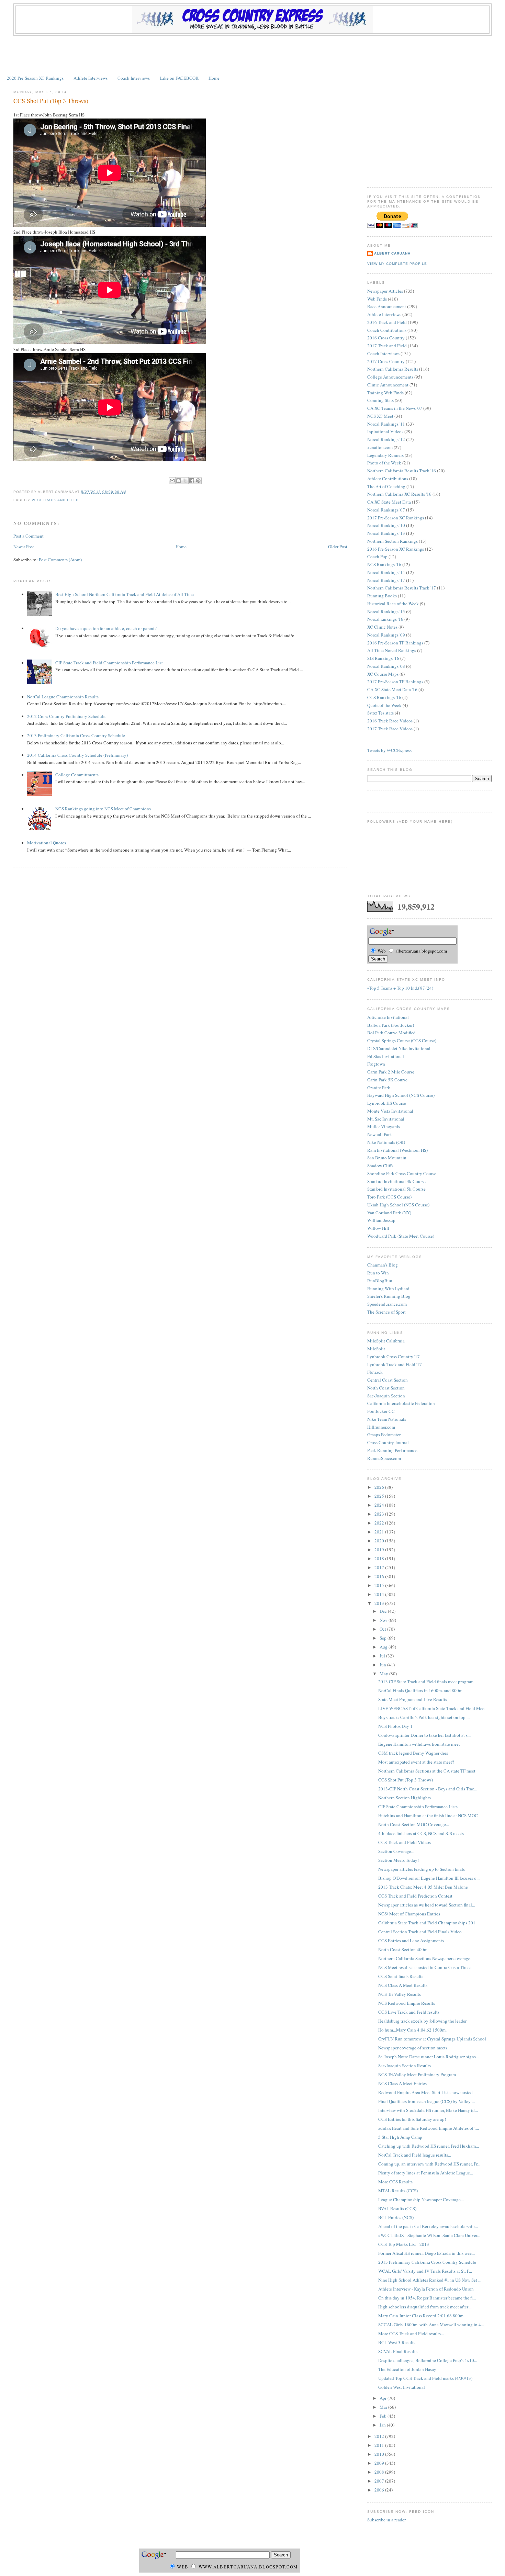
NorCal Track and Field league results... (415, 2155)
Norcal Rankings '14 (386, 572)
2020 (380, 1541)
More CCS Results (395, 2182)
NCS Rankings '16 (384, 564)
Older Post (338, 547)
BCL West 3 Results (397, 2342)
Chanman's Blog (383, 1265)
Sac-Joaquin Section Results (405, 2066)
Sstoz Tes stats (380, 713)
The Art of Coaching (386, 486)
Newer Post (24, 547)
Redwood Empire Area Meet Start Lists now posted (425, 2092)
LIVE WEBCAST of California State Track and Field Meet (432, 1708)
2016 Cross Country (386, 338)
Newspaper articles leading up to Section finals (422, 1869)
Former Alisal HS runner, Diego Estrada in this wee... (427, 2253)
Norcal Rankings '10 (386, 525)
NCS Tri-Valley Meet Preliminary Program (417, 2074)
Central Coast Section (388, 1380)
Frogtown (376, 1064)
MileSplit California (386, 1341)
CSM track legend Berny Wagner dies (413, 1753)
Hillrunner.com (381, 1427)
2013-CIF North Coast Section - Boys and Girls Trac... (428, 1789)
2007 (380, 2481)
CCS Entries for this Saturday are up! (412, 2119)
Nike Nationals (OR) (386, 1142)
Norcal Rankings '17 (386, 580)
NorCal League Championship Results (63, 697)
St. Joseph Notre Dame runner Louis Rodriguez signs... (429, 2057)
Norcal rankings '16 (385, 619)
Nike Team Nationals (387, 1419)
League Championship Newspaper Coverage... (421, 2200)
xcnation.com (380, 447)
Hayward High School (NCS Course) (401, 1095)
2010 (380, 2454)
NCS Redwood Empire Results (407, 2003)
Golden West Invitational (402, 2387)
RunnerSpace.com (384, 1458)
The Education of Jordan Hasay (407, 2369)
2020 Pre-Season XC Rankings (35, 78)
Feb (384, 2416)
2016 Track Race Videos (390, 721)
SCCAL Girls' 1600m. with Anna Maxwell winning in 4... (431, 2325)
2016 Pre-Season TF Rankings (395, 643)
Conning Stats (380, 400)
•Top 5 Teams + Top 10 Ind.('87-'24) (400, 988)
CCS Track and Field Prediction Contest (415, 1896)
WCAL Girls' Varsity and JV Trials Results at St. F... (425, 2271)
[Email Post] (128, 492)
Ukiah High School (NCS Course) (398, 1205)
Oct (383, 1629)
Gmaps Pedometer (384, 1435)
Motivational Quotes (47, 843)
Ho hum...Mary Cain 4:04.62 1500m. (412, 2030)
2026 (380, 1487)
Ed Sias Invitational (386, 1056)
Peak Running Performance (392, 1450)
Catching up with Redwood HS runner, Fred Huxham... (429, 2146)
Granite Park (379, 1088)
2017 (380, 1567)
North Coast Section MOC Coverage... (414, 1824)
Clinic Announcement (388, 385)
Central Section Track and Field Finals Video (420, 1932)
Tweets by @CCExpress (389, 750)
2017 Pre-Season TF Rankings (395, 682)
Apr (384, 2398)
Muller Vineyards (384, 1126)
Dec (384, 1611)
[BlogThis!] (179, 481)
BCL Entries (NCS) (396, 2217)
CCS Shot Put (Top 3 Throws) (51, 101)
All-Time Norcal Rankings (392, 650)
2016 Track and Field (387, 322)
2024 (380, 1505)
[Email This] (172, 481)
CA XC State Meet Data (389, 502)
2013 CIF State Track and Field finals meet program (426, 1681)
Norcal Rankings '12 (386, 439)
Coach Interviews (134, 78)
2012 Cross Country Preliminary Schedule (66, 716)
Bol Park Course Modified (391, 1033)
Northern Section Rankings (392, 541)
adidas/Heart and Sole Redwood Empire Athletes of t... (429, 2128)
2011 (380, 2445)
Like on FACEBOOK (179, 78)
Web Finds (377, 299)
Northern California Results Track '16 (402, 471)
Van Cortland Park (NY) (389, 1213)
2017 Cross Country (386, 361)
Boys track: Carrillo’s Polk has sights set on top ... (424, 1717)
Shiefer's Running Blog (389, 1296)
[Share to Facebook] (192, 481)
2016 (380, 1576)
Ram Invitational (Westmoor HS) (397, 1150)
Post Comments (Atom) (60, 560)
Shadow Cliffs (380, 1166)
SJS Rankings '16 (383, 658)
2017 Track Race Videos (390, 729)
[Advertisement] (252, 55)
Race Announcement (387, 306)
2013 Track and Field (55, 500)
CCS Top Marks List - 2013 (404, 2244)
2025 (380, 1496)
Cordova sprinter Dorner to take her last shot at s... (424, 1735)
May (384, 1674)
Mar (384, 2407)
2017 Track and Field (387, 346)
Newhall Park (380, 1134)
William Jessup (381, 1220)
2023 (380, 1514)
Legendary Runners (385, 455)
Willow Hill (378, 1228)
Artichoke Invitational (388, 1017)
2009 (380, 2463)
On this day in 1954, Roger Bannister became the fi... (427, 2298)
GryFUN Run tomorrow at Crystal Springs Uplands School (432, 2039)
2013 (380, 1603)
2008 (380, 2472)
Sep (384, 1638)
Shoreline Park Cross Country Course (402, 1173)
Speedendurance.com (387, 1304)
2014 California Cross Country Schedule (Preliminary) (77, 755)
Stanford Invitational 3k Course (396, 1181)
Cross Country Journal (388, 1442)
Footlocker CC (381, 1411)
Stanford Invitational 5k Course (396, 1189)
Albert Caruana (392, 253)
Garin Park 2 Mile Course (391, 1072)
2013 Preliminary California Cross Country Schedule (76, 735)
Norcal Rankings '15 (386, 611)
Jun (383, 1665)
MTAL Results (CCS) (398, 2191)
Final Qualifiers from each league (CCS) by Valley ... (427, 2101)
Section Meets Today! (399, 1860)
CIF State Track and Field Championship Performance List (109, 663)
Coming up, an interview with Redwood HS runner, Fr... (429, 2164)
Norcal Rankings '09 (386, 635)
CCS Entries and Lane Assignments (411, 1941)
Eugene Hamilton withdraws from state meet (419, 1744)
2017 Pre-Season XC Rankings (396, 518)
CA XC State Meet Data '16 (392, 689)
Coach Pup (377, 556)
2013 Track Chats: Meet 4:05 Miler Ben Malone (423, 1887)
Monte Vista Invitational (390, 1111)
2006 (380, 2490)
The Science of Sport (386, 1312)
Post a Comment (29, 536)
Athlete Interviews (91, 78)
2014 (380, 1594)
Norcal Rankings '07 (386, 510)
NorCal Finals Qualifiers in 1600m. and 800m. (421, 1690)
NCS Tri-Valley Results (400, 1994)
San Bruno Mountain (387, 1158)
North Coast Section (386, 1388)
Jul (383, 1656)
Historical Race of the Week (393, 604)
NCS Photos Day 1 (395, 1726)
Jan (383, 2425)
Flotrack (375, 1372)
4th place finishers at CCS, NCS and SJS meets (421, 1833)
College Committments (77, 775)
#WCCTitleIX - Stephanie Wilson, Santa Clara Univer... (429, 2235)
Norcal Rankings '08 (386, 666)
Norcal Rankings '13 (386, 533)
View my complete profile (397, 264)
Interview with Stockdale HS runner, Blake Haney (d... (428, 2110)
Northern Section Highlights (405, 1798)
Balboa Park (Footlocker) (391, 1025)
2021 (380, 1532)
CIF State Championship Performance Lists (418, 1807)
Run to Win (378, 1273)
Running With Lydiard (388, 1289)
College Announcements (390, 377)
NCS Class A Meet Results (403, 1985)
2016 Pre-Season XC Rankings (396, 549)
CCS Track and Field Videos (405, 1842)
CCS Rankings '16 (384, 697)
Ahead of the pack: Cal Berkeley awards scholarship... (428, 2226)
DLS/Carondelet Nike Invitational (399, 1048)
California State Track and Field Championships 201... (428, 1923)
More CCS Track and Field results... (411, 2333)
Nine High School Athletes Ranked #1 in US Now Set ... (430, 2280)
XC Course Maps (383, 674)
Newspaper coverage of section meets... (414, 2048)
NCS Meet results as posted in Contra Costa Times (425, 1967)
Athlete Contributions (388, 479)
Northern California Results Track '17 (402, 588)
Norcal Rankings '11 (386, 424)
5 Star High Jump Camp (400, 2137)
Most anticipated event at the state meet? (416, 1762)
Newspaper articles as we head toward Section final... (427, 1905)
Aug (384, 1647)
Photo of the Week (384, 463)
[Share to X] (185, 481)
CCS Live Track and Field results (409, 2012)
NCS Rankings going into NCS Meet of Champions (103, 809)
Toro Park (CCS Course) (389, 1197)
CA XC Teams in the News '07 (395, 408)
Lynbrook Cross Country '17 (394, 1357)
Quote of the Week (384, 705)
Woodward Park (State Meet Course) (401, 1236)
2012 (380, 2436)
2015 (380, 1585)
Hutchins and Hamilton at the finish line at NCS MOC (428, 1815)
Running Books (382, 596)
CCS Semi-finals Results (401, 1976)
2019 (380, 1550)
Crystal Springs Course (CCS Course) (402, 1040)
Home (214, 78)
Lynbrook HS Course (387, 1103)
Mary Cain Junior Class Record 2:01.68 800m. (421, 2316)
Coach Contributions (387, 330)
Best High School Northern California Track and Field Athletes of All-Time (125, 594)
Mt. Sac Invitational (386, 1119)
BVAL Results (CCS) (397, 2208)
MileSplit (376, 1349)
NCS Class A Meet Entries (402, 2083)
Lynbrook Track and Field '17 (395, 1364)
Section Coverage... (396, 1851)
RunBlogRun (380, 1281)
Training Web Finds (385, 393)
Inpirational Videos (385, 431)
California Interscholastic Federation (401, 1403)
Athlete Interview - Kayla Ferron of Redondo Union (426, 2289)
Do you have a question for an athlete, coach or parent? (106, 628)
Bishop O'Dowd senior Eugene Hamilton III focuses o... (429, 1878)
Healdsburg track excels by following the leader (422, 2021)
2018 (380, 1559)
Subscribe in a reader (386, 2520)
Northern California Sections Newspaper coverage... (426, 1958)
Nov (384, 1620)
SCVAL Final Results (398, 2351)
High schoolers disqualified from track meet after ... (425, 2307)
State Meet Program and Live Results (413, 1699)
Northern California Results (393, 369)
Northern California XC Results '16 (399, 494)
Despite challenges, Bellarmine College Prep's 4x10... (428, 2360)
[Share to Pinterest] (198, 481)
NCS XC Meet (380, 416)
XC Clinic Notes (382, 627)
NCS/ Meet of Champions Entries (409, 1914)
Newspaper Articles (385, 291)
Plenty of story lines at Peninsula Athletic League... (426, 2173)
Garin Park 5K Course (387, 1080)
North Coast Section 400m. (403, 1949)
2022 (380, 1523)
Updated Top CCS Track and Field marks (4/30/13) (425, 2378)
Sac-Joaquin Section (386, 1396)
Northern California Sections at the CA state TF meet (427, 1771)
